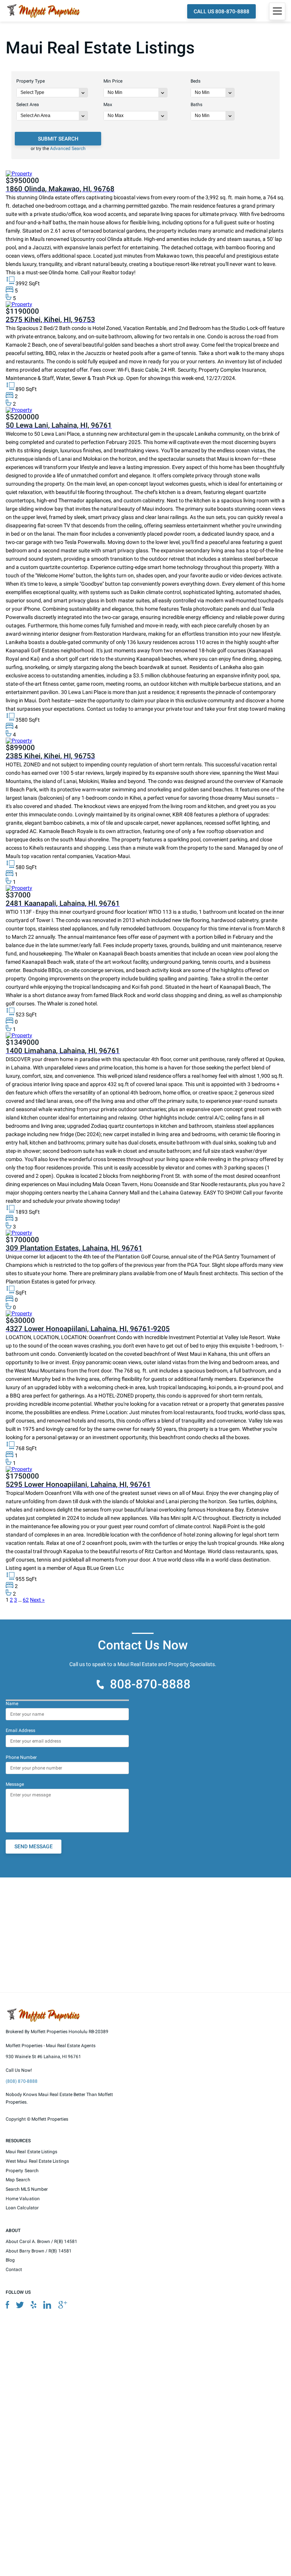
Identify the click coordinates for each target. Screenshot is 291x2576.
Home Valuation (23, 2198)
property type (31, 81)
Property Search (22, 2170)
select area (28, 105)
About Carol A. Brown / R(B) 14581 (41, 2241)
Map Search (18, 2180)
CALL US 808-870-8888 (221, 11)
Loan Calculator (22, 2208)
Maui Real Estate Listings (32, 2152)
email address (20, 1730)
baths (196, 105)
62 (26, 1600)
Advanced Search (68, 148)
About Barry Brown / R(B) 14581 (39, 2251)
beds (196, 81)
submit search (58, 139)
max (108, 105)
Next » (37, 1600)
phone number (21, 1757)
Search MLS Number (27, 2189)
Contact (14, 2270)
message (15, 1784)
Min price (113, 81)
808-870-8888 (150, 1684)
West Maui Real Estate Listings (37, 2161)
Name (12, 1704)
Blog (10, 2260)
